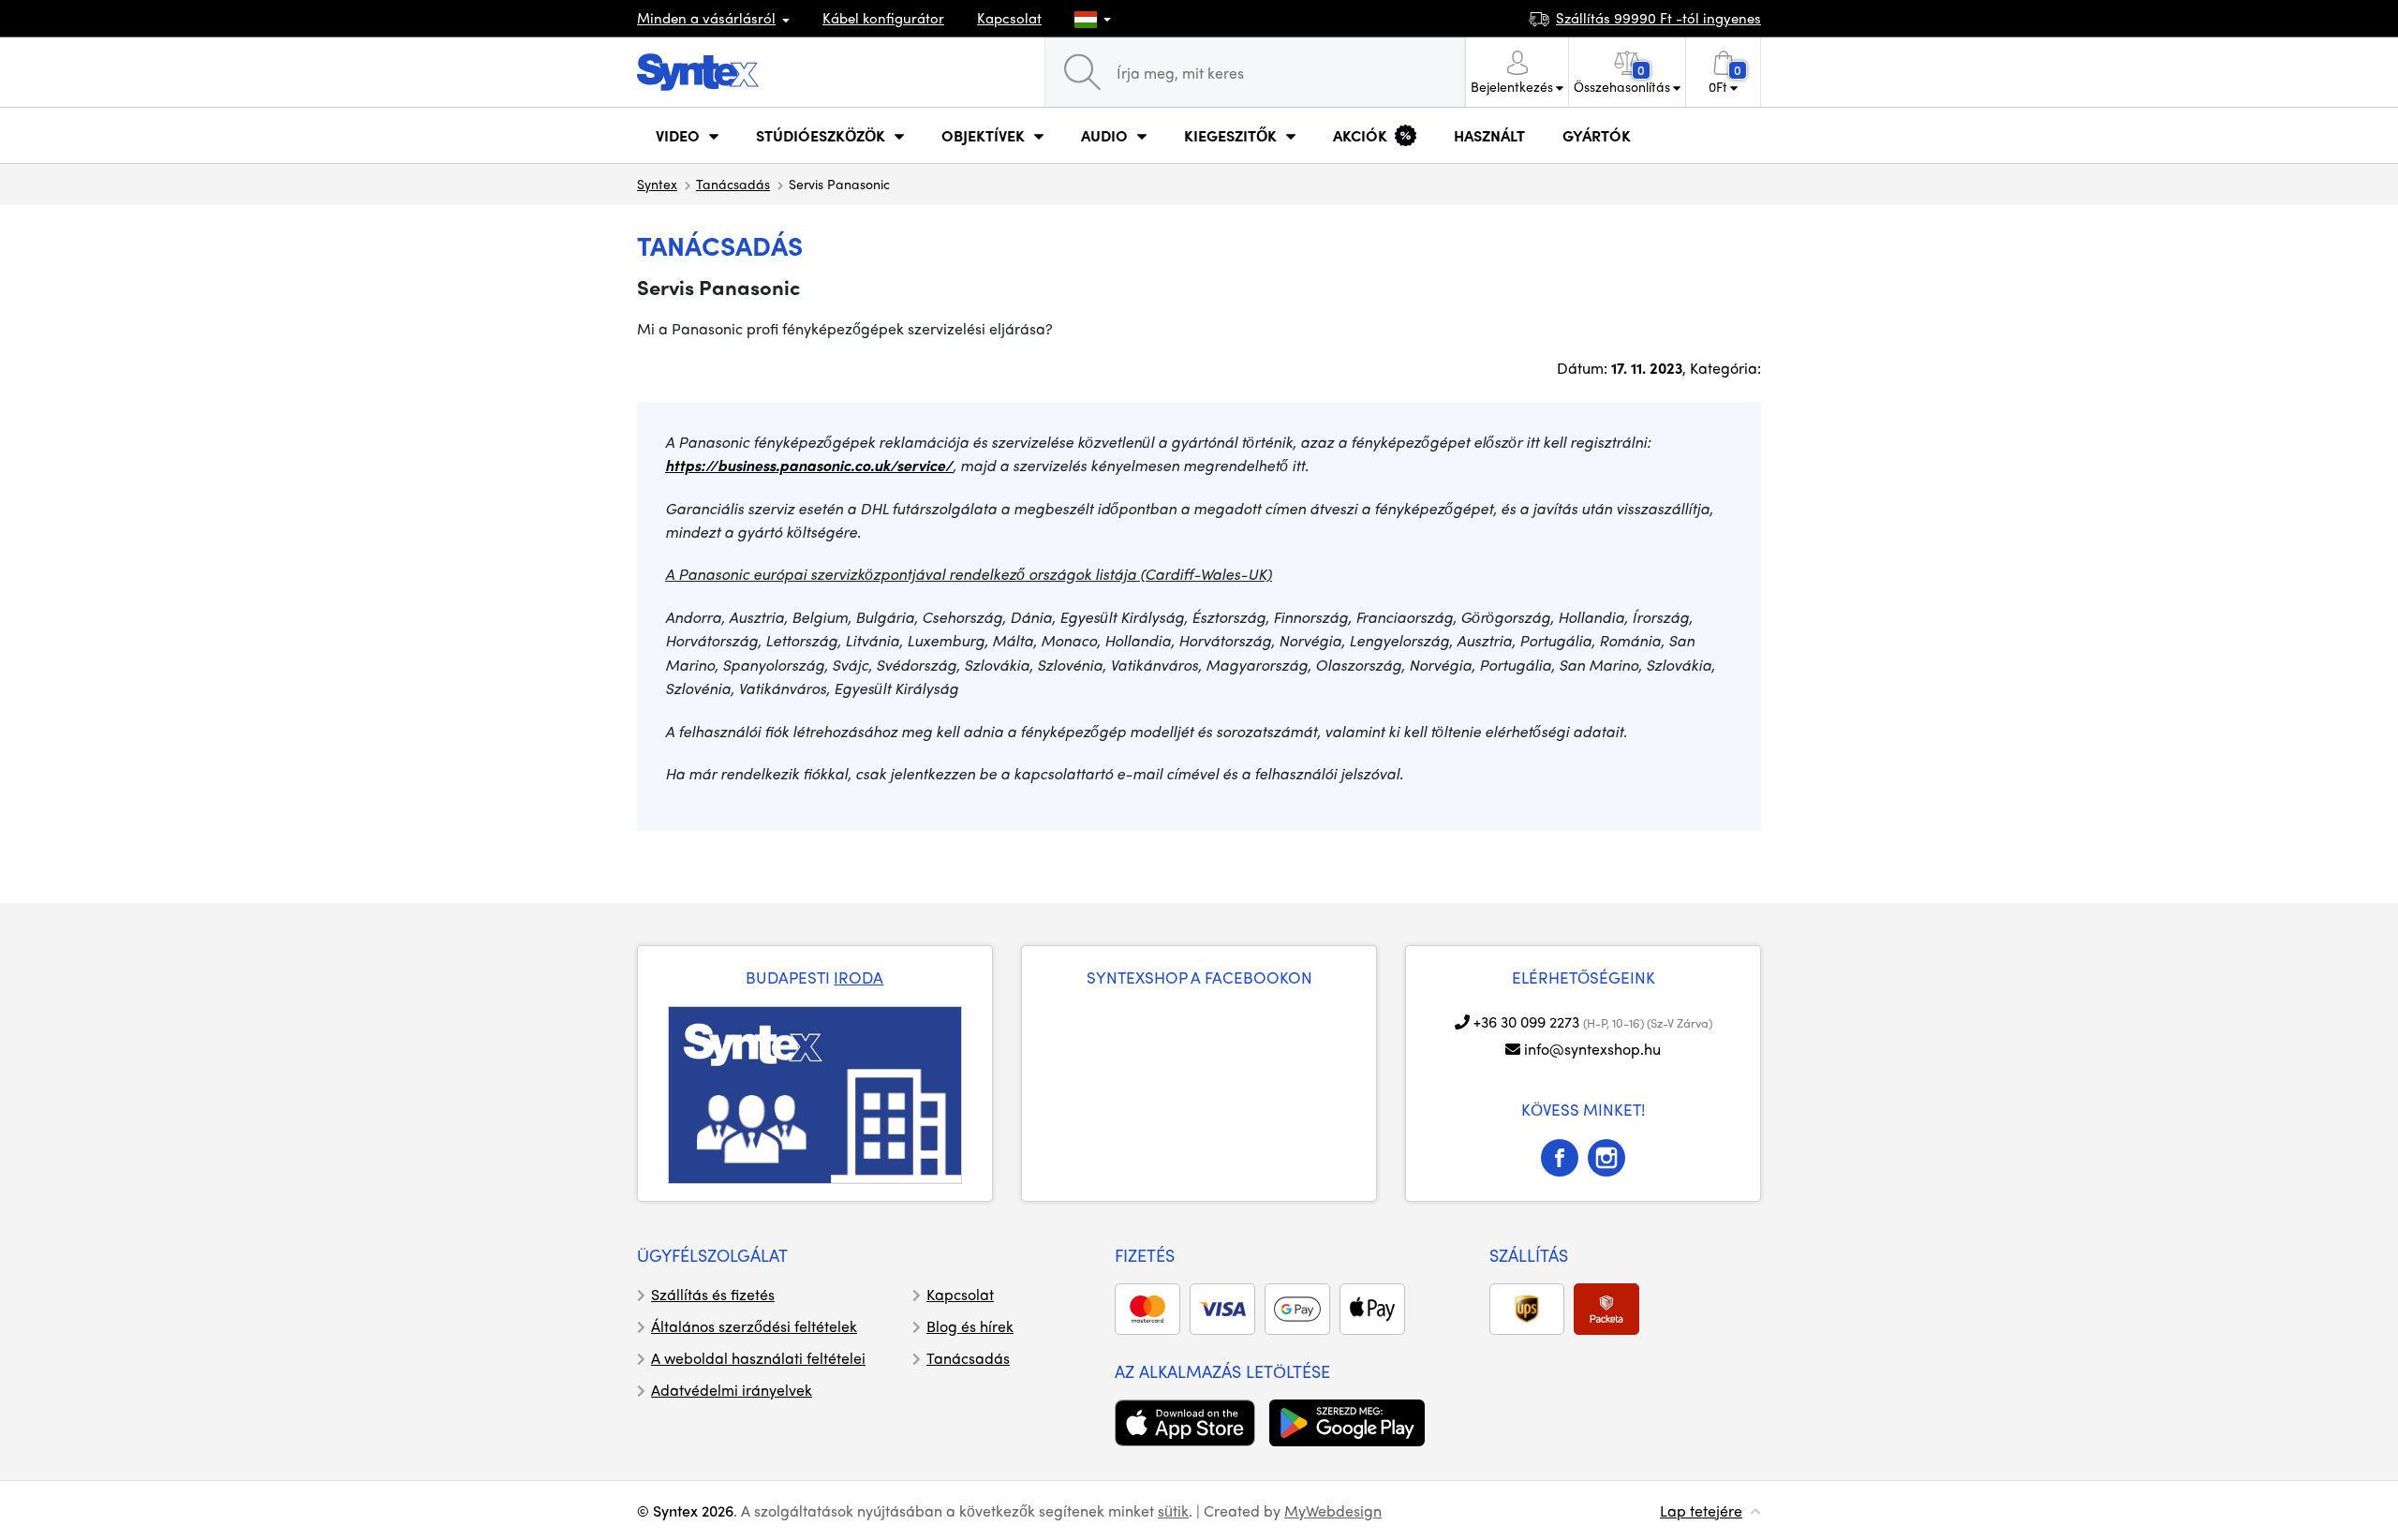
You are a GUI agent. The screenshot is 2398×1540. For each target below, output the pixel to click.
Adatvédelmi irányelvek (732, 1390)
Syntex (657, 184)
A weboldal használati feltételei (758, 1358)
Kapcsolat (1009, 18)
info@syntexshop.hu (1592, 1049)
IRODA (859, 977)
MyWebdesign (1333, 1510)
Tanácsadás (733, 184)
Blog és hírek (970, 1326)
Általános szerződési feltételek (754, 1326)
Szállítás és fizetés (713, 1294)
